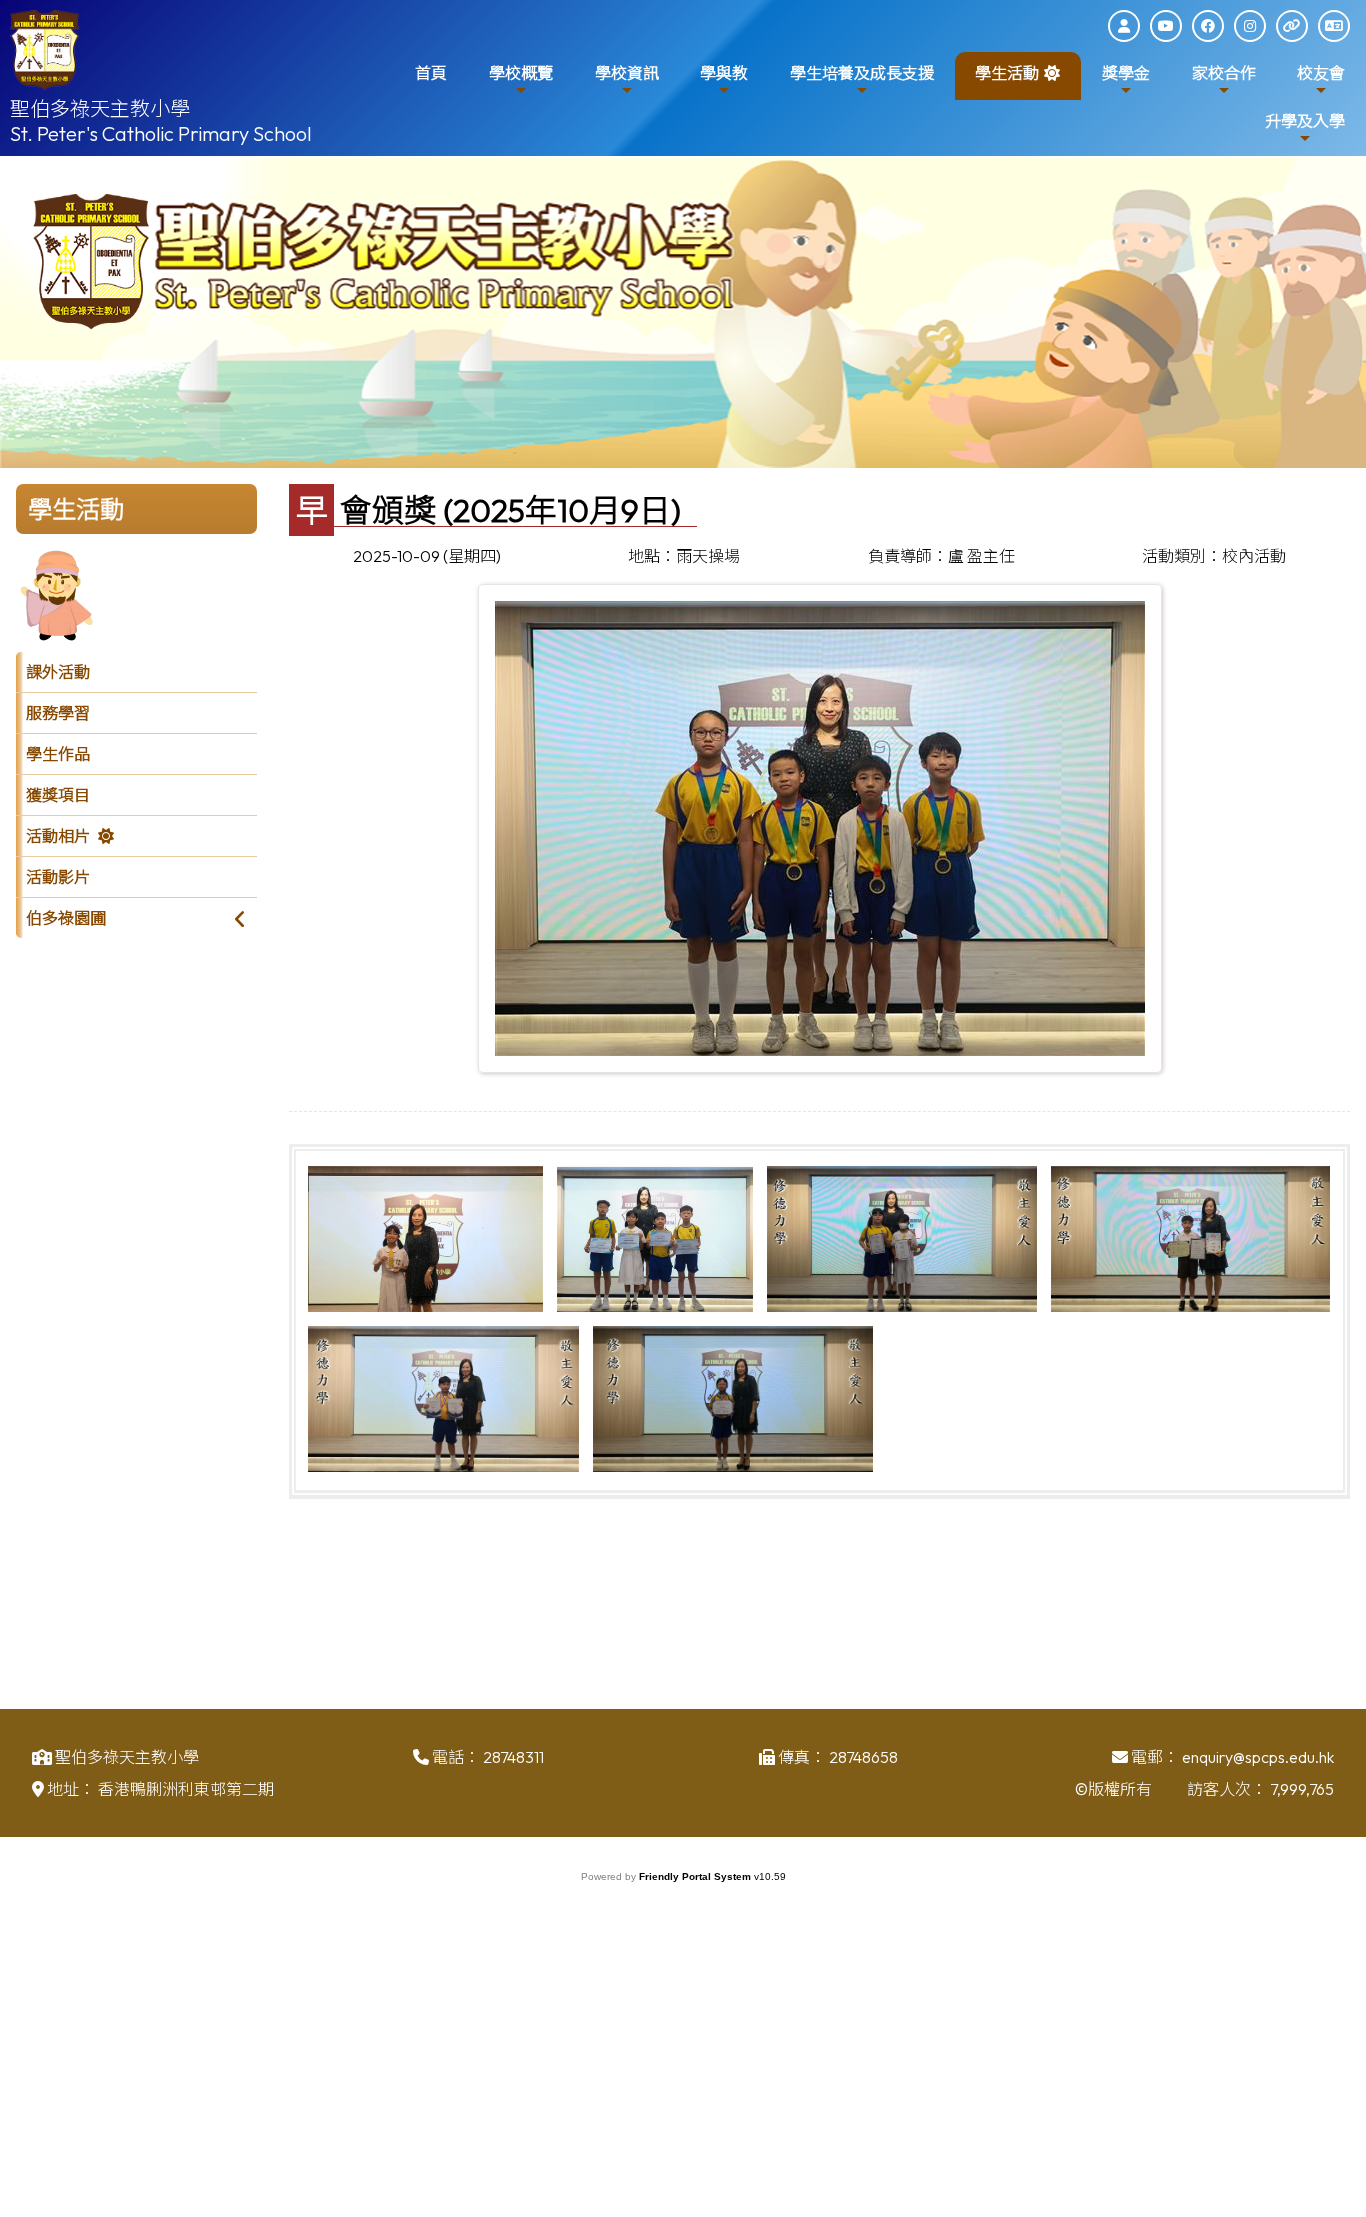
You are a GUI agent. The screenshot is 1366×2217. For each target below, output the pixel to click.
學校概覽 (521, 73)
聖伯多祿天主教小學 (100, 108)
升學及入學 (1305, 121)
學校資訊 (627, 73)
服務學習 (58, 713)
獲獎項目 (58, 795)
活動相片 (58, 836)
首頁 (431, 73)
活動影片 (58, 877)
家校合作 (1224, 73)
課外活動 (58, 672)
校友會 (1321, 73)
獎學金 (1126, 73)
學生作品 (58, 754)
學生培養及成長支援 (862, 73)
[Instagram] (1250, 26)
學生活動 (1007, 73)
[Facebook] (1208, 26)
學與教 (724, 73)
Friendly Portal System (696, 1876)
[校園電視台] (1166, 26)
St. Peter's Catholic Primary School (161, 133)
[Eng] (1334, 26)
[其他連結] (1292, 26)
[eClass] (1124, 26)
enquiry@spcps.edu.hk (1258, 1757)
